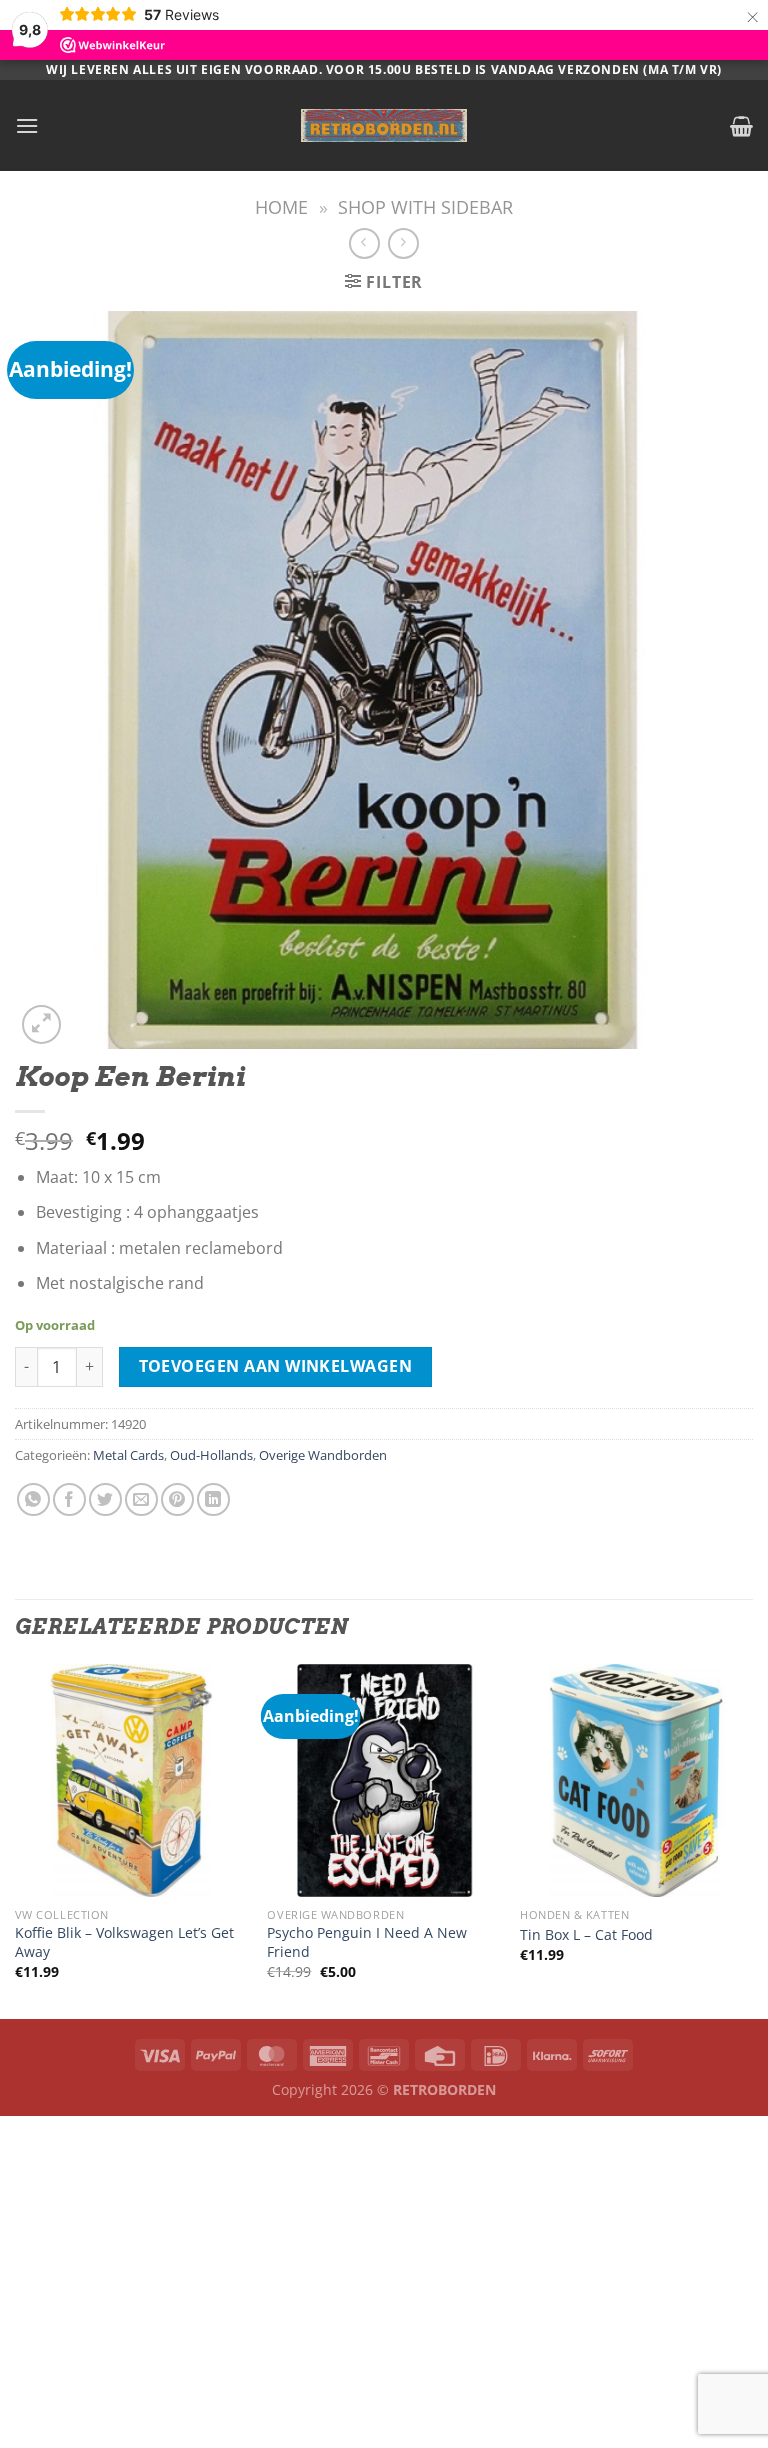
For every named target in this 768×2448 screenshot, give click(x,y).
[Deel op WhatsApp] (33, 1499)
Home (281, 206)
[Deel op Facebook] (69, 1499)
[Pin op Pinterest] (177, 1499)
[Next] (752, 1839)
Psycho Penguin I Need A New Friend (367, 1942)
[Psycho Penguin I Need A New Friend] (383, 1780)
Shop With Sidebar (425, 206)
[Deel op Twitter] (105, 1499)
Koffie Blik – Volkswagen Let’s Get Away (124, 1942)
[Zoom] (41, 1024)
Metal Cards (128, 1455)
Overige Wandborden (323, 1455)
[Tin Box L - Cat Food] (636, 1780)
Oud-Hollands (211, 1455)
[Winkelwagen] (741, 126)
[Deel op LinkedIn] (213, 1499)
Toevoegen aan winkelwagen (276, 1366)
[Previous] (16, 1839)
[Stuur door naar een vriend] (141, 1499)
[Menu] (27, 125)
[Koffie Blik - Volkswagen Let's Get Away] (131, 1780)
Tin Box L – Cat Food (586, 1935)
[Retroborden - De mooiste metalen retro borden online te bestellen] (384, 125)
